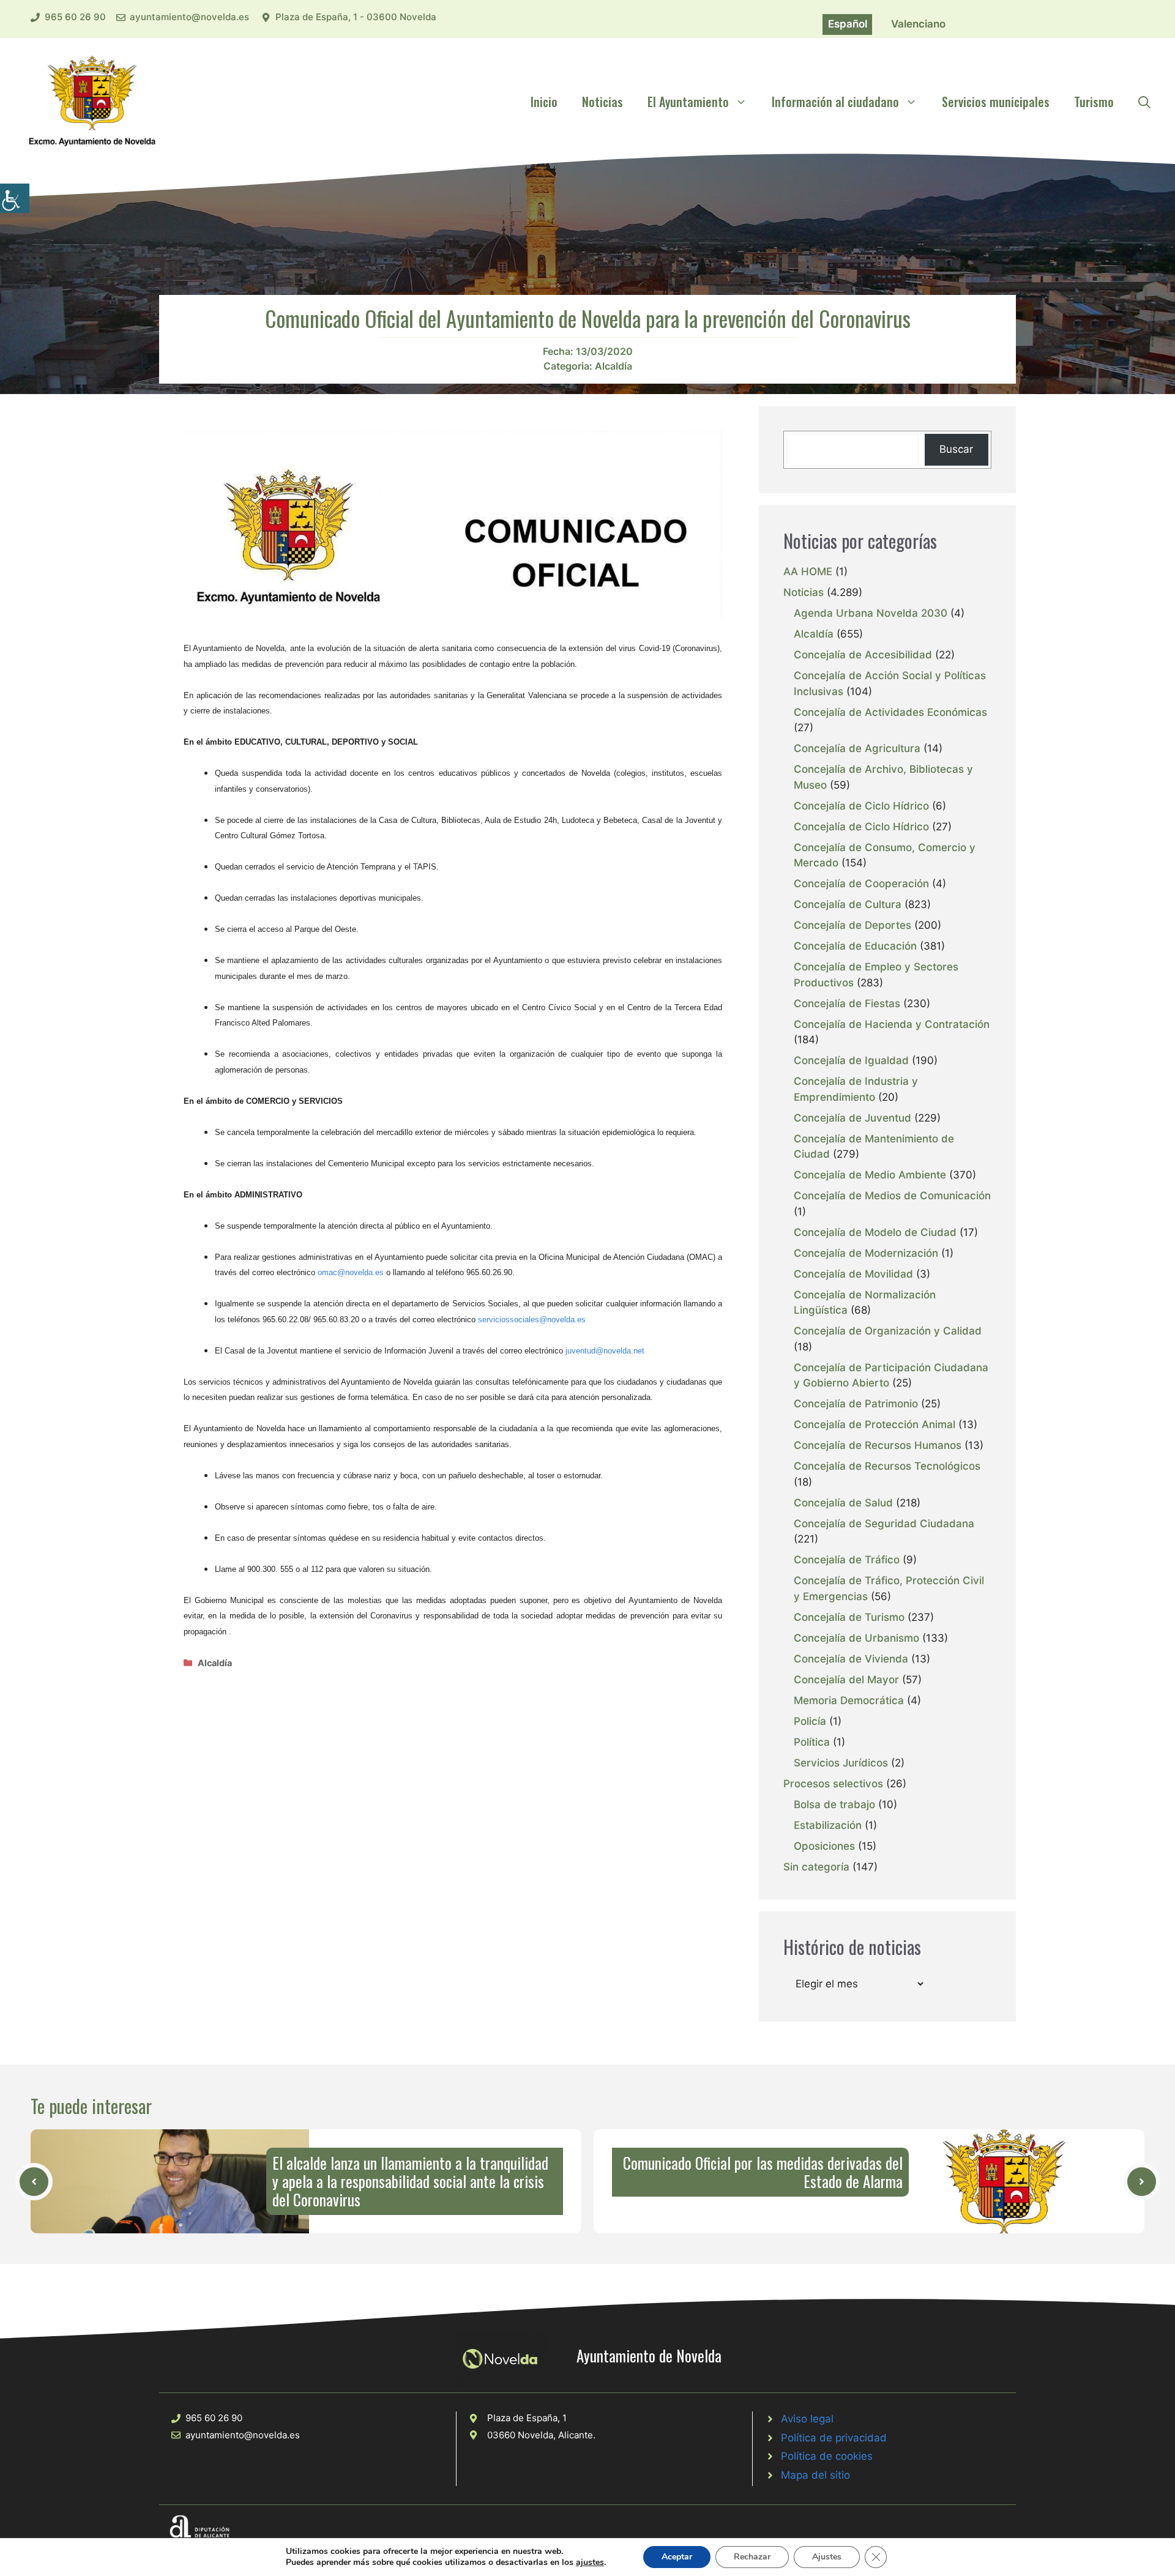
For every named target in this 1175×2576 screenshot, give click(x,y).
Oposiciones (824, 1846)
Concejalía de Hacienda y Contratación (892, 1024)
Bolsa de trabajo (834, 1804)
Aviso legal (807, 2419)
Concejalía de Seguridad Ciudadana (884, 1524)
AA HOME (808, 571)
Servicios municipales (996, 102)
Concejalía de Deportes (852, 925)
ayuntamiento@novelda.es (189, 17)
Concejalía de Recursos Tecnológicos (887, 1466)
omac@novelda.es (351, 1272)
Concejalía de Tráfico (847, 1560)
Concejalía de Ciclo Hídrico (861, 806)
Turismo (1094, 102)
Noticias (602, 102)
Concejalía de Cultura (848, 904)
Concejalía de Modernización (866, 1253)
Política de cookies (827, 2456)
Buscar (956, 449)
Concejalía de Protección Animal (875, 1424)
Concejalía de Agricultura (857, 748)
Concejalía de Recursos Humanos (878, 1445)
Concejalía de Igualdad (851, 1060)
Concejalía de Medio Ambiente (870, 1175)
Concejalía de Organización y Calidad (888, 1331)
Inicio (544, 102)
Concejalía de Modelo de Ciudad (875, 1232)
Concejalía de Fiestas (847, 1003)
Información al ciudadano (835, 102)
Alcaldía (614, 366)
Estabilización (828, 1825)
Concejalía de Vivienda (851, 1659)
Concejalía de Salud (843, 1503)
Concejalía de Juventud (852, 1118)
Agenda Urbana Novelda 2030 (871, 613)
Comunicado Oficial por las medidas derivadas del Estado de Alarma (763, 2172)
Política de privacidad (834, 2438)
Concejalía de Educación (855, 946)
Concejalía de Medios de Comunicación (892, 1196)
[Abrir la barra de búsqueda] (1144, 102)
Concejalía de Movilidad (853, 1274)
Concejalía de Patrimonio (856, 1404)
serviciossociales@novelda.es (532, 1320)
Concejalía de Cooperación (861, 884)
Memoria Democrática (849, 1700)
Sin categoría (816, 1867)
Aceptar (677, 2557)
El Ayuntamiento (688, 102)
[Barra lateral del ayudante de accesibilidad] (15, 198)
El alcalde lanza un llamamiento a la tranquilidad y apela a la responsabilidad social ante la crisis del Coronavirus (410, 2181)
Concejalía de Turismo (849, 1617)
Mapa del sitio (815, 2475)
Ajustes (827, 2557)
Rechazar (752, 2557)
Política (812, 1742)
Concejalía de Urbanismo (856, 1638)
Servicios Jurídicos (841, 1763)
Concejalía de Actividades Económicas (890, 712)
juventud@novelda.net (605, 1351)
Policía (810, 1721)
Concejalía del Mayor (846, 1680)
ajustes (590, 2563)
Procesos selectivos (833, 1784)
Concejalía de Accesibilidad (863, 655)
